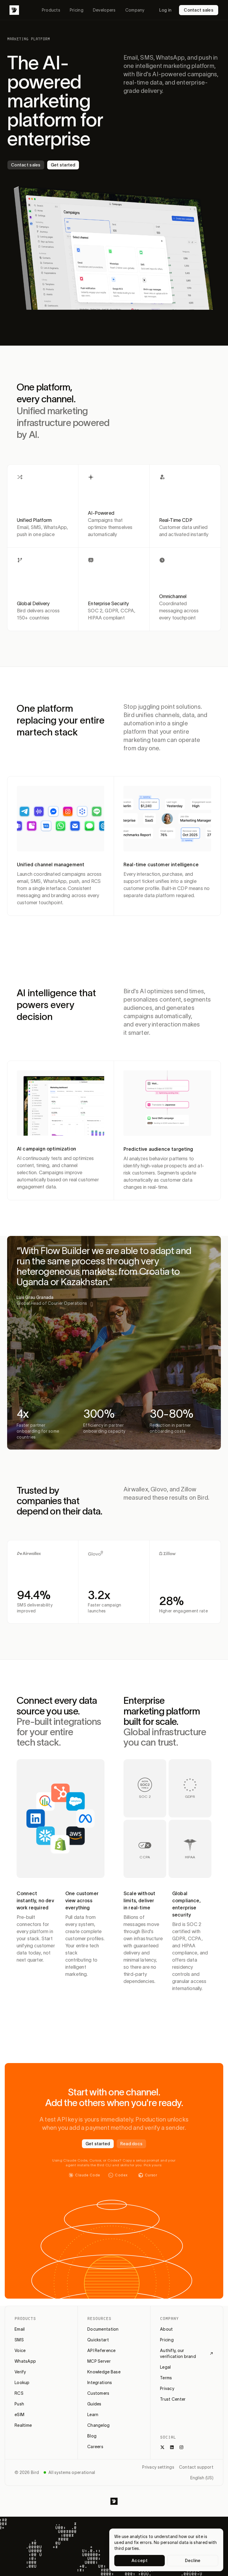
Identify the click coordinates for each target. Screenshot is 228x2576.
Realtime (23, 2425)
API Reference (102, 2351)
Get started (63, 165)
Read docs (132, 2144)
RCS (19, 2393)
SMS (19, 2340)
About (166, 2329)
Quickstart (98, 2340)
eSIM (19, 2415)
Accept (140, 2561)
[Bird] (14, 10)
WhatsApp (25, 2361)
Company (135, 10)
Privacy (167, 2389)
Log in (165, 10)
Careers (95, 2447)
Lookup (22, 2383)
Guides (94, 2404)
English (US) (202, 2478)
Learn (93, 2415)
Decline (193, 2561)
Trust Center (173, 2399)
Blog (92, 2436)
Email (20, 2329)
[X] (162, 2447)
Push (19, 2404)
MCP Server (99, 2361)
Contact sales (199, 10)
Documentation (103, 2329)
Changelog (99, 2425)
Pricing (77, 10)
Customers (98, 2393)
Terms (166, 2378)
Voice (20, 2351)
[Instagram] (181, 2447)
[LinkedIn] (172, 2447)
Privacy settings (158, 2467)
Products (51, 10)
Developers (104, 10)
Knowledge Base (104, 2372)
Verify (20, 2372)
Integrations (100, 2383)
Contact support (196, 2467)
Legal (165, 2367)
